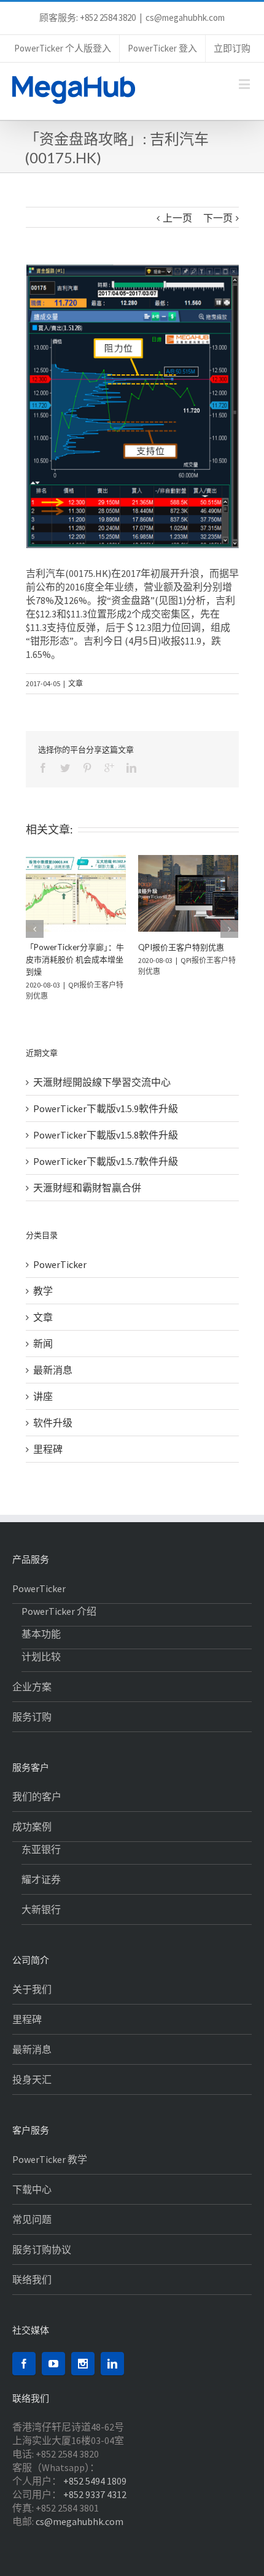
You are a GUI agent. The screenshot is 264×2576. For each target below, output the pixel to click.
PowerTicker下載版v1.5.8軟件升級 (106, 1135)
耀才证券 (41, 1879)
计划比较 (41, 1657)
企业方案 (32, 1687)
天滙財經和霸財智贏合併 (87, 1188)
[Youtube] (53, 2364)
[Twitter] (65, 768)
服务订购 (32, 1717)
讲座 (43, 1396)
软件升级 (53, 1423)
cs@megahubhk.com (185, 17)
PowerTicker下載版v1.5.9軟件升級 (106, 1108)
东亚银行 (41, 1849)
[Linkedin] (131, 768)
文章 (76, 683)
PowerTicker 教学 (50, 2159)
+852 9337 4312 (95, 2494)
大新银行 (41, 1909)
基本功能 (41, 1634)
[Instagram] (83, 2364)
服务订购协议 (42, 2249)
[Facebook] (43, 768)
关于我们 (32, 1989)
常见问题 (32, 2219)
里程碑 (48, 1449)
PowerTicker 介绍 (59, 1611)
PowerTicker (60, 1264)
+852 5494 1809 (95, 2481)
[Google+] (109, 768)
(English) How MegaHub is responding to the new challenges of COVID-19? (130, 959)
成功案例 (32, 1827)
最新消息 (53, 1370)
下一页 (218, 218)
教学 (43, 1291)
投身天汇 (32, 2079)
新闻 (43, 1344)
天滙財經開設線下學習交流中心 (102, 1082)
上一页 (177, 218)
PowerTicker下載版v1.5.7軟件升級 (106, 1161)
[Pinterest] (87, 768)
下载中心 (32, 2189)
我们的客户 (37, 1797)
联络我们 (32, 2280)
